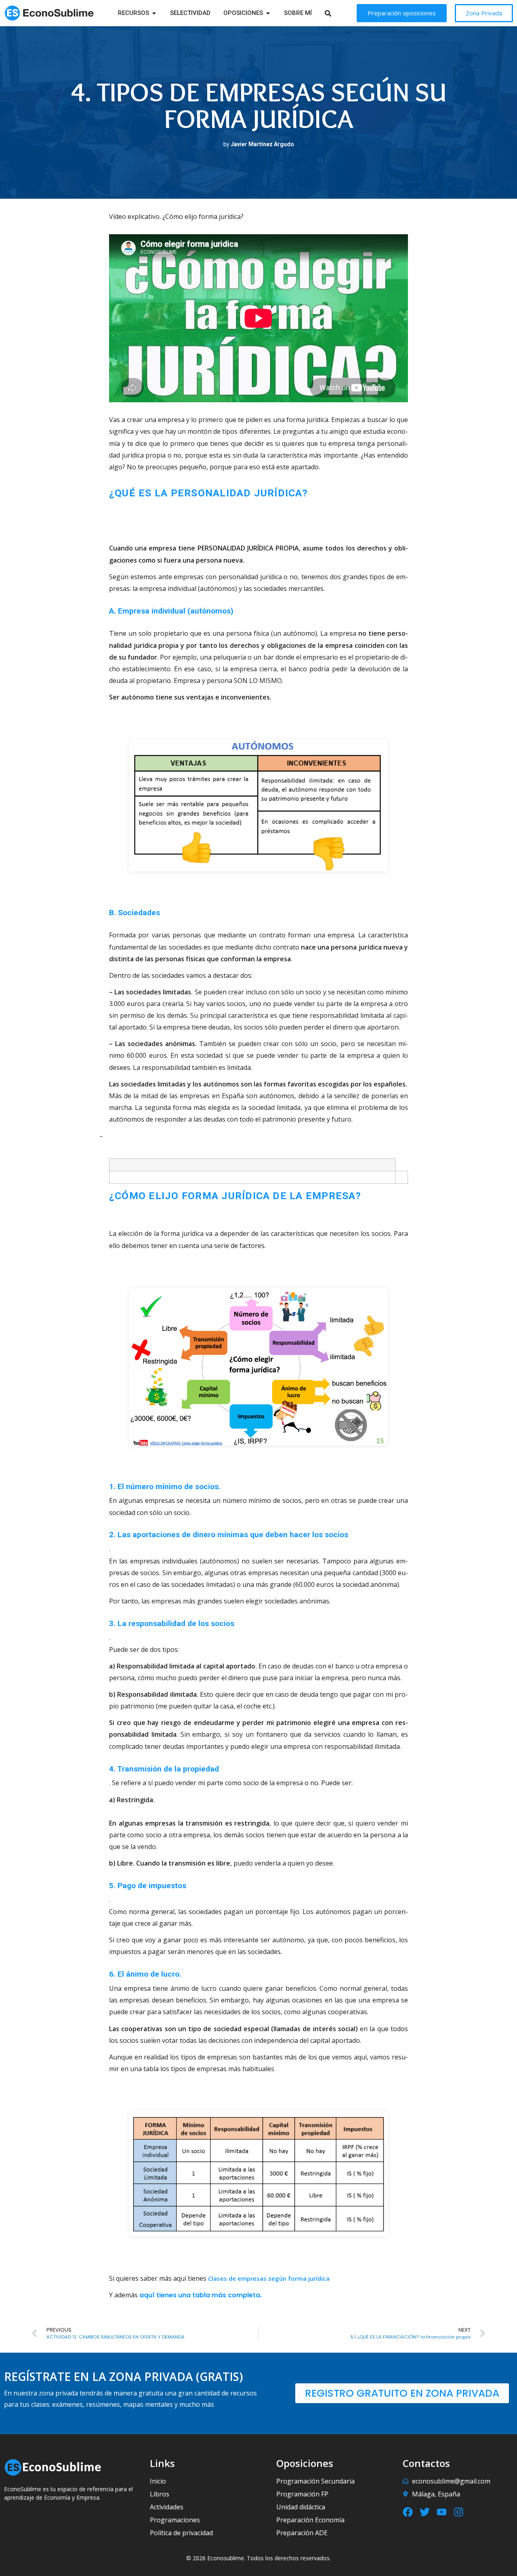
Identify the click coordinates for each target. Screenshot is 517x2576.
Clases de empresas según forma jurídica (269, 2278)
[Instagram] (459, 2512)
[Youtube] (442, 2512)
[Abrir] (338, 13)
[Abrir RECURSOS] (154, 13)
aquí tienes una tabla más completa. (201, 2295)
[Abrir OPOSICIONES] (268, 13)
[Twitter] (425, 2512)
